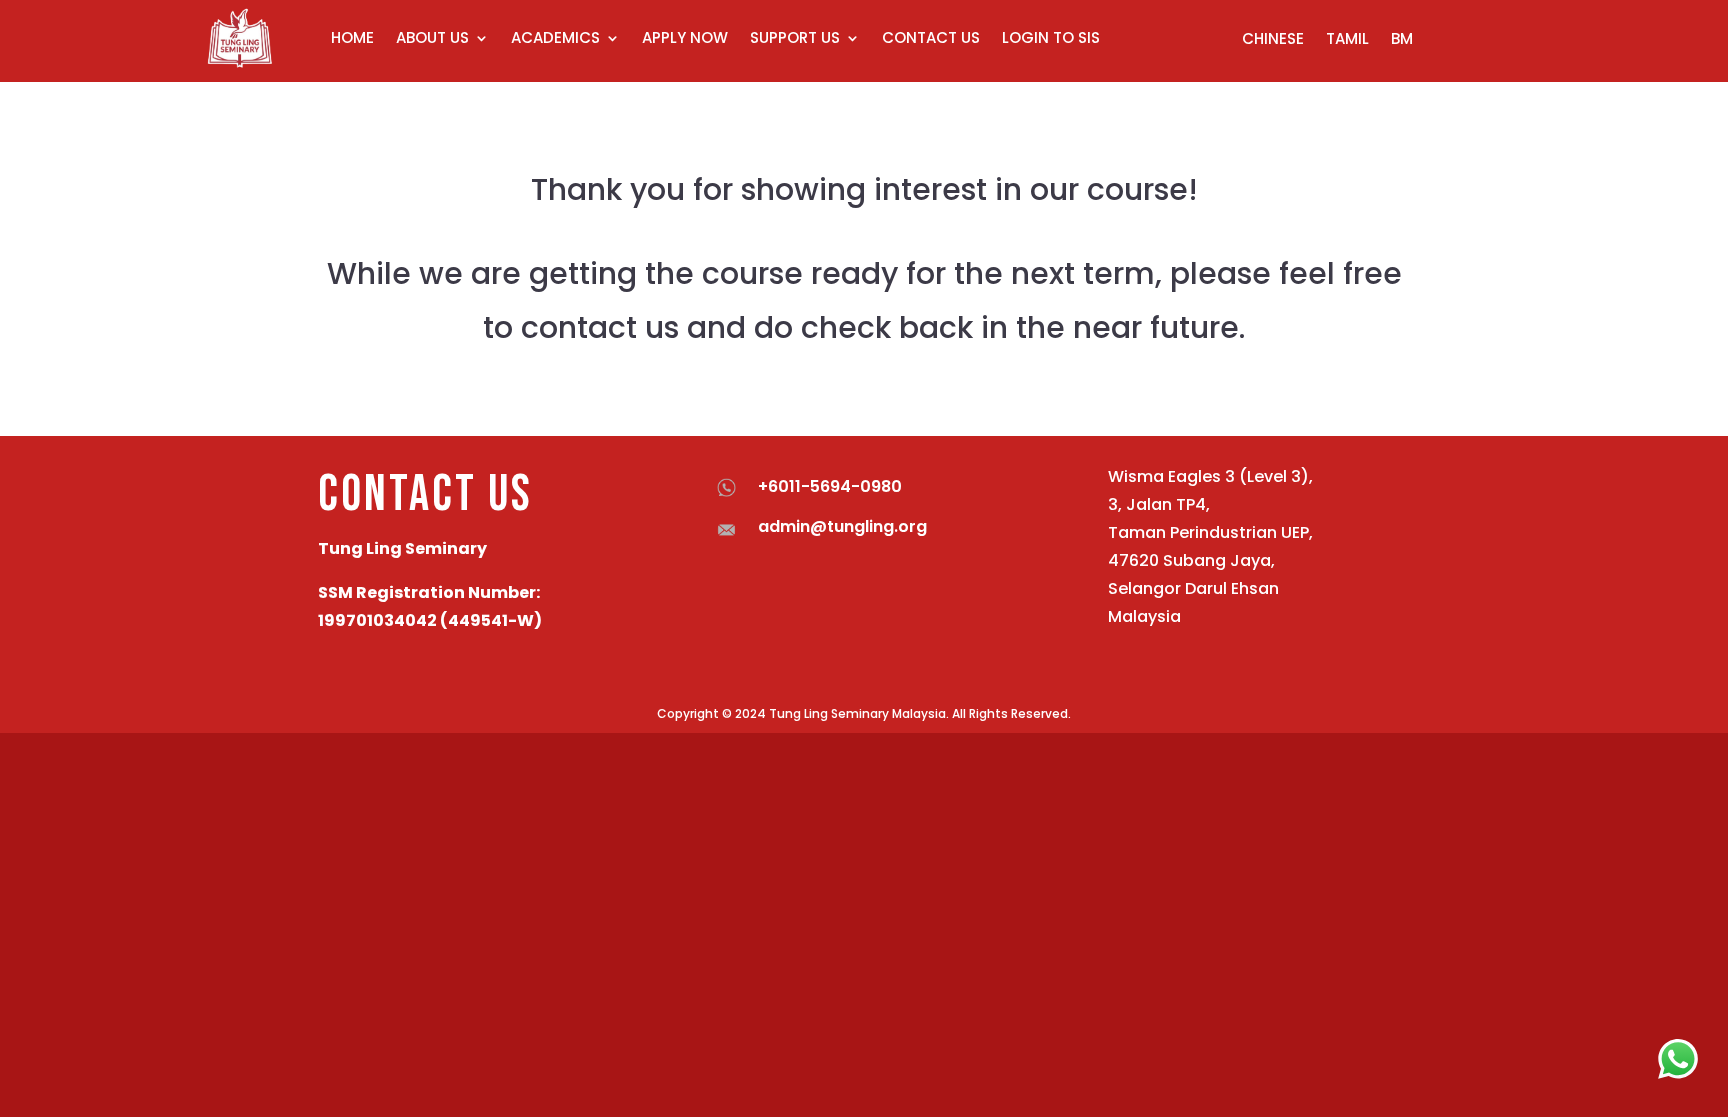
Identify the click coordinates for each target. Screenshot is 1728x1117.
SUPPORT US (795, 37)
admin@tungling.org (842, 526)
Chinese (1273, 40)
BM (1402, 40)
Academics (555, 37)
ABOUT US (432, 37)
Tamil (1347, 40)
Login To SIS (1051, 37)
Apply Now (685, 37)
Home (352, 37)
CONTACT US (931, 37)
